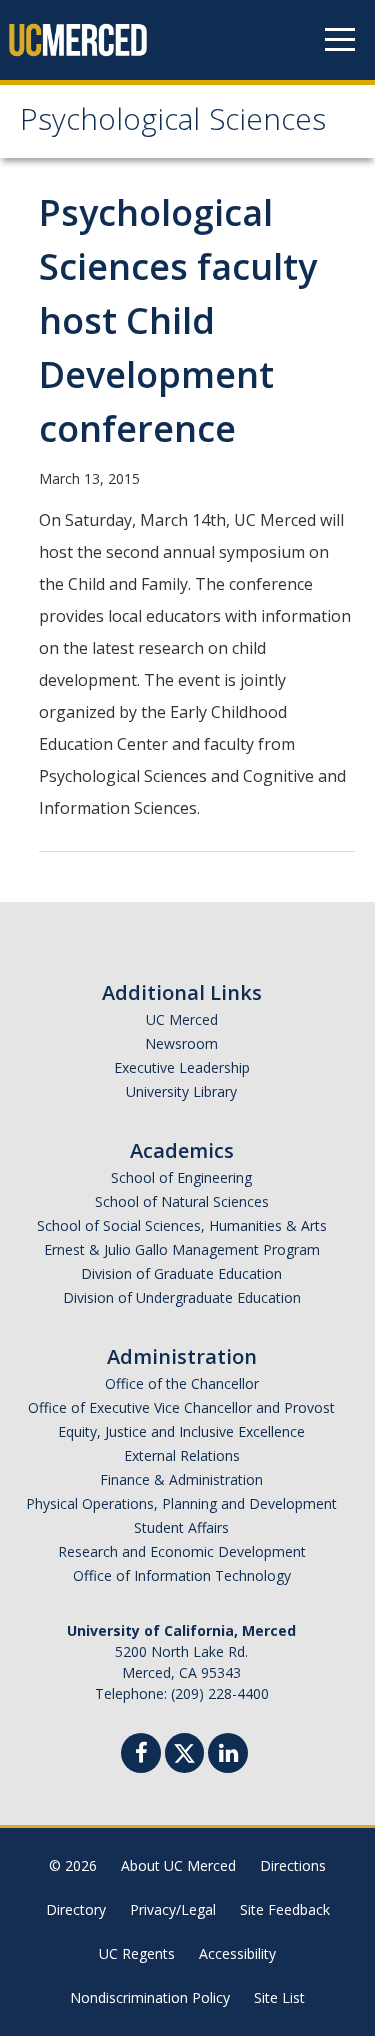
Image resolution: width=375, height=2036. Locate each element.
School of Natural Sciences (182, 1201)
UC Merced (182, 1019)
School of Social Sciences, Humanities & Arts (182, 1225)
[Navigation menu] (340, 40)
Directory (76, 1909)
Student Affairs (181, 1527)
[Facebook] (141, 1755)
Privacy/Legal (173, 1909)
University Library (181, 1091)
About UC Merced (178, 1865)
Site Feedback (285, 1909)
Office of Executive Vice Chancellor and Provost (181, 1407)
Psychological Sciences (173, 123)
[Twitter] (184, 1750)
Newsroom (181, 1043)
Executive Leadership (182, 1067)
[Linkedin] (228, 1755)
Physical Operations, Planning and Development (181, 1503)
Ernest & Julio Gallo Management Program (182, 1249)
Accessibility (237, 1953)
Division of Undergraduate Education (182, 1297)
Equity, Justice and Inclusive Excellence (181, 1431)
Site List (279, 1997)
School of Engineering (181, 1177)
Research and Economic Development (182, 1551)
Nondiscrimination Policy (150, 1997)
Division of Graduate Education (181, 1273)
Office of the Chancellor (182, 1383)
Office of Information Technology (182, 1575)
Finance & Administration (181, 1479)
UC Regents (137, 1953)
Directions (293, 1865)
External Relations (182, 1455)
